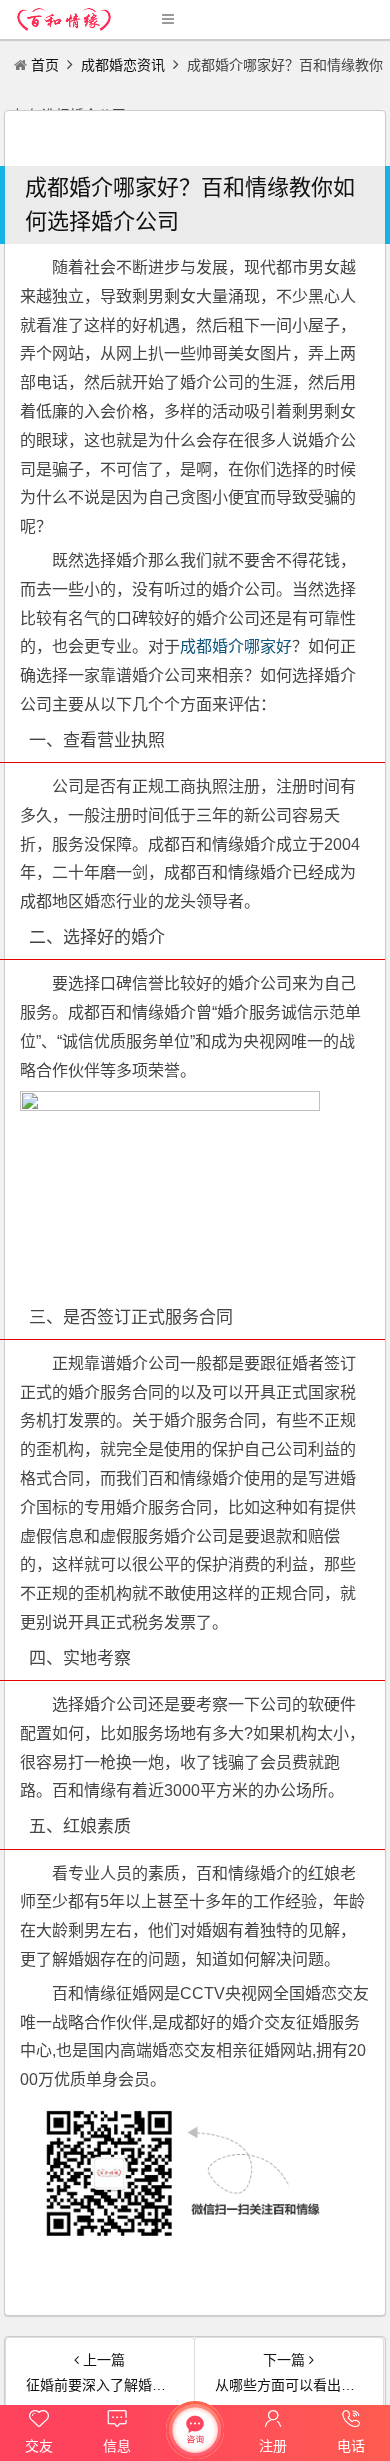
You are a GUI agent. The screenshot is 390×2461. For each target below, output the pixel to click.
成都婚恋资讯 (123, 65)
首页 (45, 65)
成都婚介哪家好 (236, 646)
